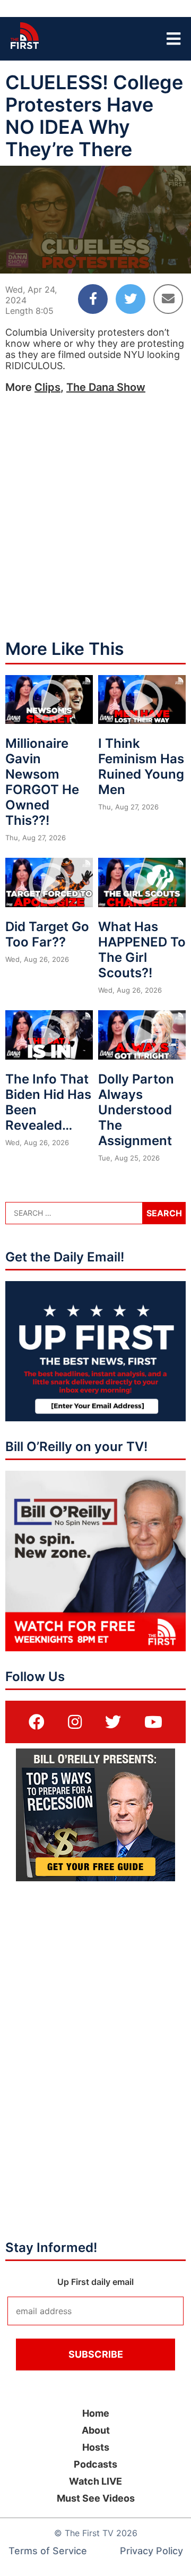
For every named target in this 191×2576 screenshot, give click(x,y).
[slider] (95, 240)
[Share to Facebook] (93, 299)
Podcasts (95, 2464)
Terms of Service (48, 2551)
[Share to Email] (168, 299)
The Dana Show (106, 387)
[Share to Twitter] (131, 299)
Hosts (96, 2447)
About (96, 2430)
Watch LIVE (95, 2481)
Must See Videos (96, 2498)
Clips (47, 387)
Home (96, 2413)
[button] (17, 257)
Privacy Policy (151, 2551)
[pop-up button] (157, 257)
